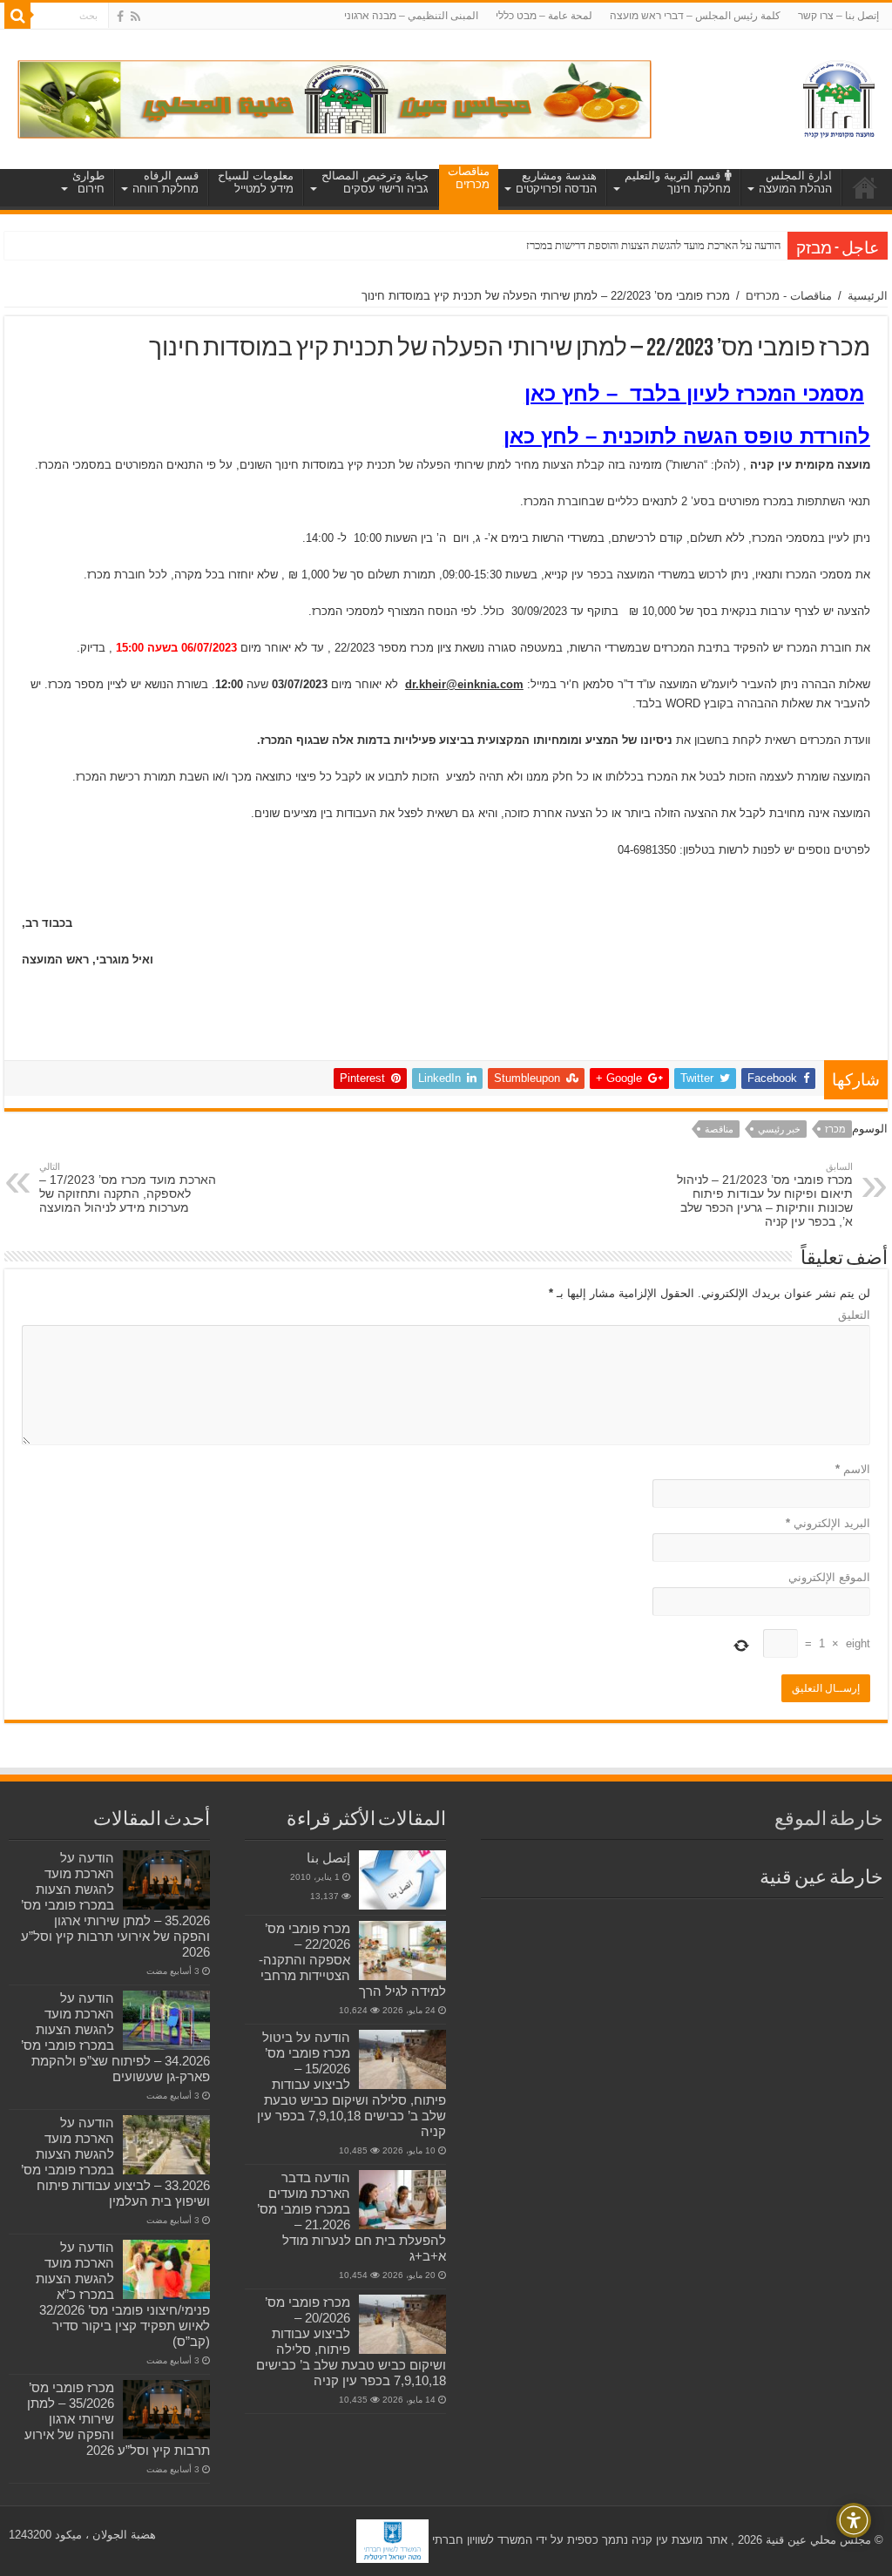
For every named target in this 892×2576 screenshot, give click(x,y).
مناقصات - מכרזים (789, 296)
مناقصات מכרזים (469, 178)
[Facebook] (120, 17)
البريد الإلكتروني (828, 1523)
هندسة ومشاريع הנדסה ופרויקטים (556, 182)
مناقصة (719, 1129)
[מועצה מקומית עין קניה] (839, 96)
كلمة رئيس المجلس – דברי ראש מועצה (695, 16)
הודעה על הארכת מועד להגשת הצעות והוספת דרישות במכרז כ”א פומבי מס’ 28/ (612, 245)
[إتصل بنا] (402, 1880)
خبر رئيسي (779, 1129)
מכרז (835, 1129)
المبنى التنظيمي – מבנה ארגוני (411, 16)
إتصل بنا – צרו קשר (838, 16)
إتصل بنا (328, 1858)
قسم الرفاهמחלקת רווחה (166, 182)
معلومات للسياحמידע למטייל (256, 182)
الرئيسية (868, 296)
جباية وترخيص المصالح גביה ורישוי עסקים (375, 182)
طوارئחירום (88, 182)
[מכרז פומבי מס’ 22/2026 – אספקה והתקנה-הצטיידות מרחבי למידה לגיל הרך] (402, 1951)
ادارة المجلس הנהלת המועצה (795, 182)
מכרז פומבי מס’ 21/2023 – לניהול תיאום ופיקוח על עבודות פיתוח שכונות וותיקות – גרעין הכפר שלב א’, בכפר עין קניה (765, 1195)
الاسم (853, 1469)
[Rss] (135, 17)
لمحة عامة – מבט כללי (544, 16)
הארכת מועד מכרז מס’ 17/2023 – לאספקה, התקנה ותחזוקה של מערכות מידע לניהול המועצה (128, 1188)
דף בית (865, 187)
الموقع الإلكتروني (829, 1577)
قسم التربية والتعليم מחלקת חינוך (678, 182)
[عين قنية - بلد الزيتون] (334, 98)
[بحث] (17, 16)
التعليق (854, 1315)
